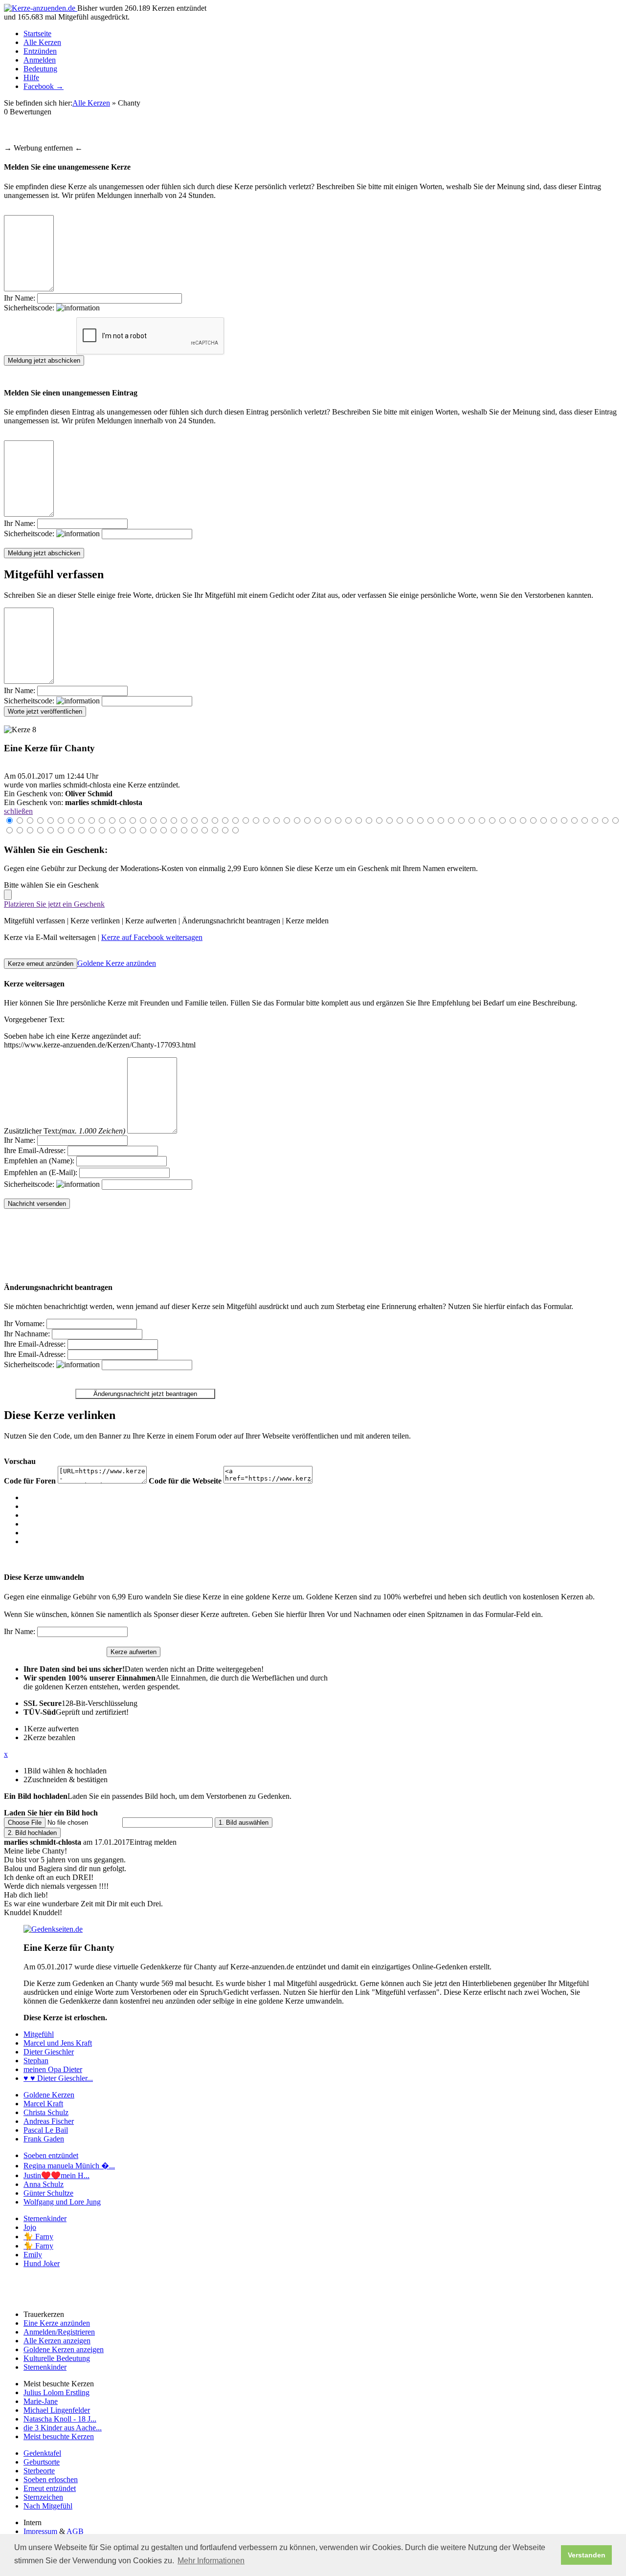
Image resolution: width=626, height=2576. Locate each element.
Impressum (40, 2531)
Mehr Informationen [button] (211, 2561)
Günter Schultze (48, 2193)
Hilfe (31, 77)
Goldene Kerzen (49, 2095)
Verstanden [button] (587, 2555)
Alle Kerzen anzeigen (57, 2341)
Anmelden (40, 60)
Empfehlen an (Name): (39, 1161)
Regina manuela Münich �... (69, 2166)
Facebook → (44, 86)
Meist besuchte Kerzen (59, 2436)
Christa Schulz (46, 2112)
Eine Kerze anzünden (57, 2323)
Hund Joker (42, 2263)
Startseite (37, 33)
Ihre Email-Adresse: (35, 1150)
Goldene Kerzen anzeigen (64, 2349)
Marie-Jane (41, 2401)
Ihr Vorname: (24, 1323)
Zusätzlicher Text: (65, 1131)
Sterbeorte (39, 2471)
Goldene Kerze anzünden (117, 963)
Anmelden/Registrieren (59, 2332)
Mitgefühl (39, 2034)
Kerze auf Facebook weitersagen (152, 937)
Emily (33, 2255)
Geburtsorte (42, 2462)
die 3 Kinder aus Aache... (63, 2428)
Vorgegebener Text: (34, 1019)
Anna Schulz (44, 2184)
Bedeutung (40, 69)
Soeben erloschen (51, 2479)
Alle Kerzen (42, 42)
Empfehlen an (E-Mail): (41, 1172)
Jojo (30, 2227)
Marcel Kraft (43, 2104)
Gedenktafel (42, 2453)
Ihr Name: (20, 298)
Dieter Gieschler (49, 2052)
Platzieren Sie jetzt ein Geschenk (54, 904)
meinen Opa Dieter (53, 2069)
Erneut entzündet (50, 2488)
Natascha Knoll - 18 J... (60, 2419)
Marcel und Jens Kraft (58, 2043)
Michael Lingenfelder (57, 2410)
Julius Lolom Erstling (56, 2392)
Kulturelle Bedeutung (57, 2358)
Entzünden (40, 51)
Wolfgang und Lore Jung (62, 2202)
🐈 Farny (38, 2237)
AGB (75, 2531)
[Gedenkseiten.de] (53, 1929)
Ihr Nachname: (27, 1334)
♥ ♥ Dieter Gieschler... (58, 2078)
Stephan (36, 2061)
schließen (18, 811)
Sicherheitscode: (30, 308)
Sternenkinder (45, 2218)
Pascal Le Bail (46, 2130)
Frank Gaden (44, 2139)
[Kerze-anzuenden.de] (41, 8)
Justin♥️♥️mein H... (56, 2175)
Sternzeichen (43, 2497)
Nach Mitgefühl (48, 2506)
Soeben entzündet (51, 2155)
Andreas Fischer (49, 2121)
